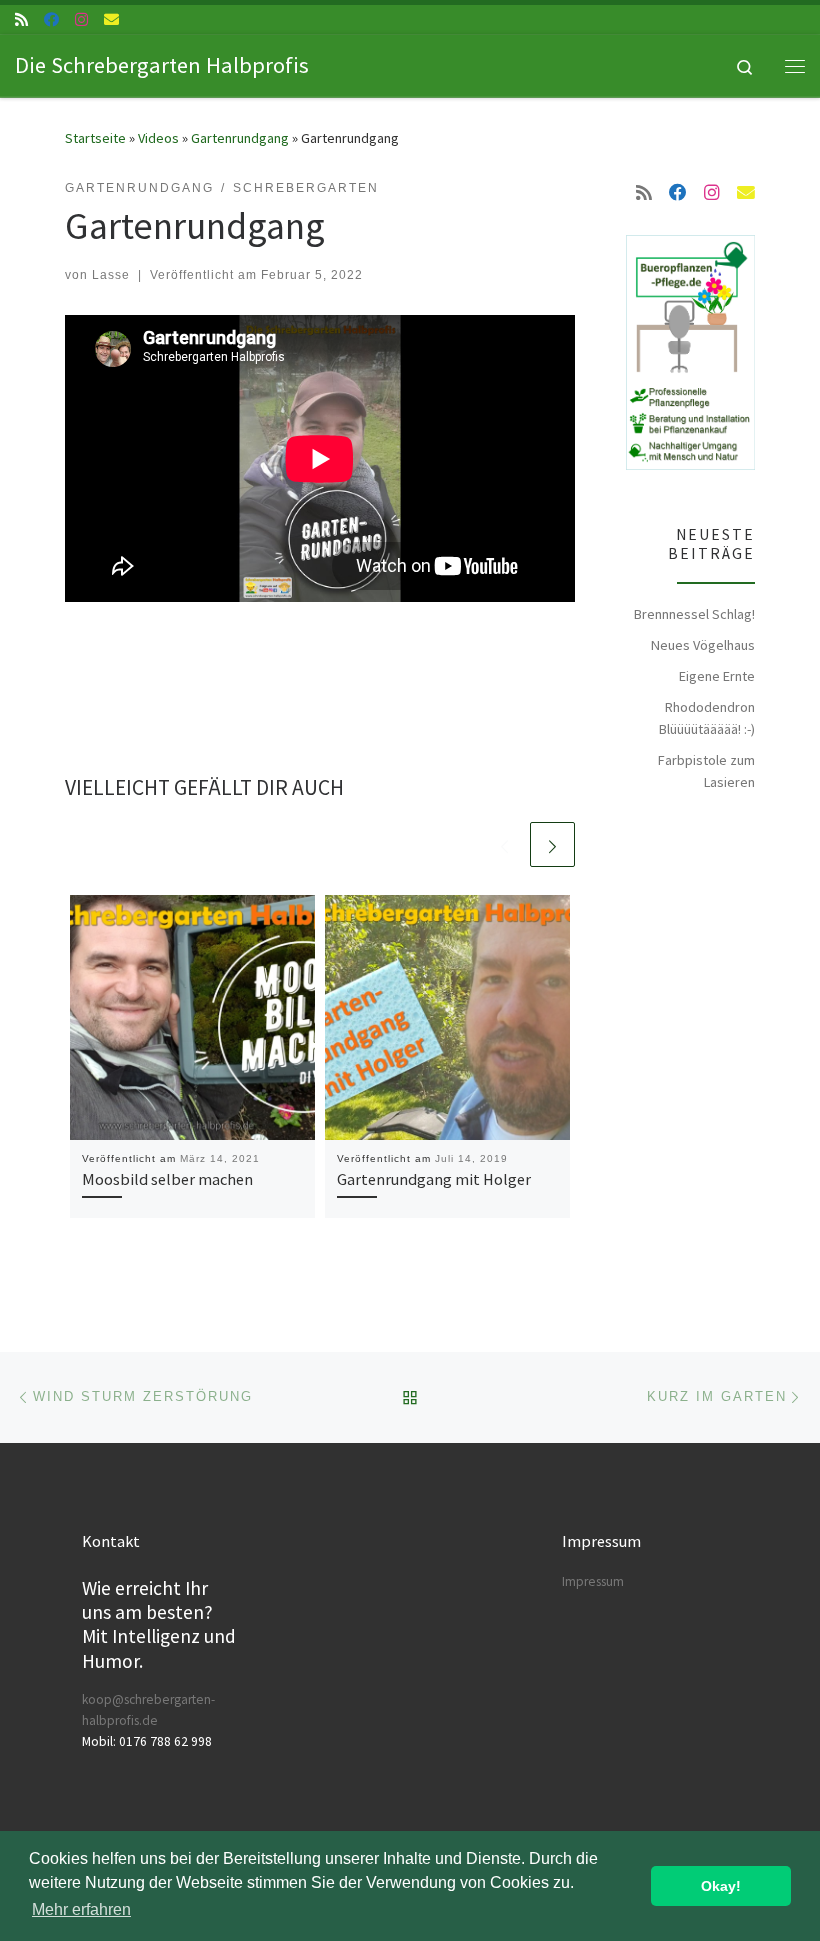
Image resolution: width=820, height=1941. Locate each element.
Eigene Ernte (717, 676)
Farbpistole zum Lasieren (706, 771)
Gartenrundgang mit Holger (434, 1179)
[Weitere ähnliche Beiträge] (552, 844)
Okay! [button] (721, 1886)
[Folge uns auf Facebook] (51, 19)
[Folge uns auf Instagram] (81, 19)
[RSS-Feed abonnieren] (21, 19)
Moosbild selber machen (167, 1179)
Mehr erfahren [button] (81, 1909)
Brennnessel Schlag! (694, 614)
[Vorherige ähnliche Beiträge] (504, 844)
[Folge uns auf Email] (111, 19)
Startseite (95, 138)
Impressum (593, 1581)
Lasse (111, 275)
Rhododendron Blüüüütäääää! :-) (707, 718)
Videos (158, 138)
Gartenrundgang (240, 138)
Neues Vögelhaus (703, 645)
